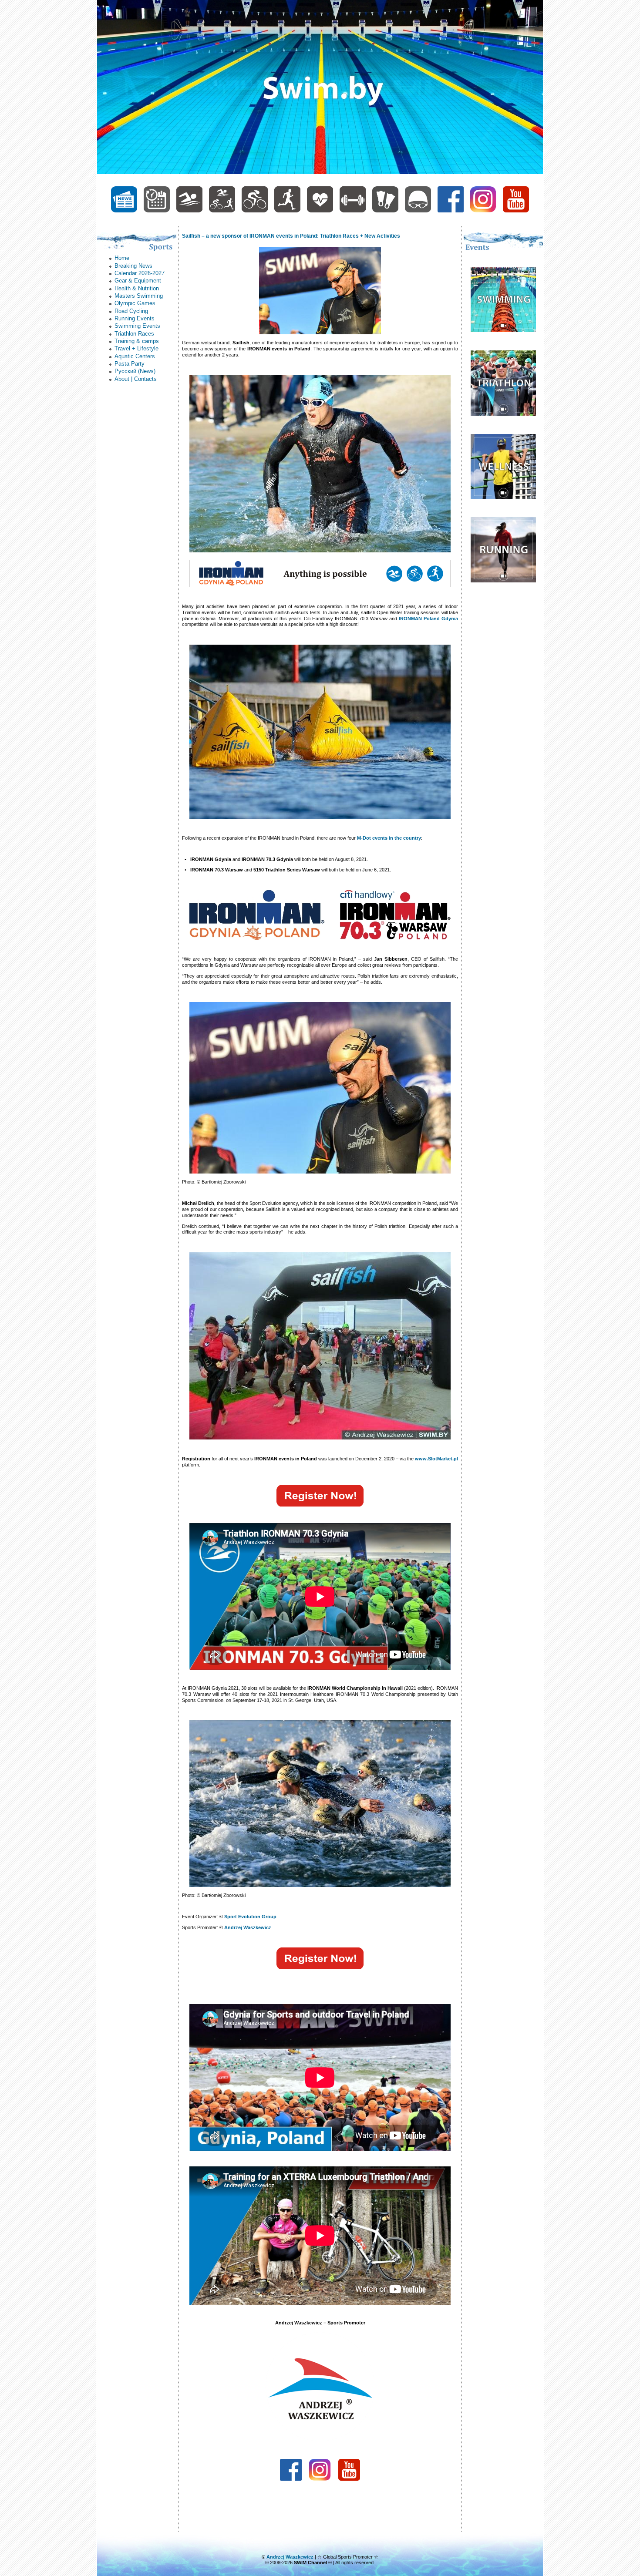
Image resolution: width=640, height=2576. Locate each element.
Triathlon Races (134, 334)
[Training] (353, 211)
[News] (124, 211)
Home (122, 258)
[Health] (320, 211)
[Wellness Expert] (503, 497)
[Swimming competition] (503, 330)
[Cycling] (255, 211)
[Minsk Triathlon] (503, 414)
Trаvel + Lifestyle (136, 348)
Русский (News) (135, 371)
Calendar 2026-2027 (140, 273)
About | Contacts (136, 379)
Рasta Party (130, 364)
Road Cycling (131, 311)
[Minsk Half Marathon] (503, 580)
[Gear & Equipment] (385, 211)
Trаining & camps (137, 341)
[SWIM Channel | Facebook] (451, 211)
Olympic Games (135, 303)
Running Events (135, 318)
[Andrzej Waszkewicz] (418, 211)
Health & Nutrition (137, 288)
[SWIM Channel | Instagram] (483, 211)
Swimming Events (137, 326)
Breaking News (133, 266)
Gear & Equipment (138, 281)
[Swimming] (189, 211)
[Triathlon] (222, 211)
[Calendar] (157, 211)
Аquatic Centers (135, 356)
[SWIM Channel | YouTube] (516, 211)
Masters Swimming (139, 296)
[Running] (287, 211)
